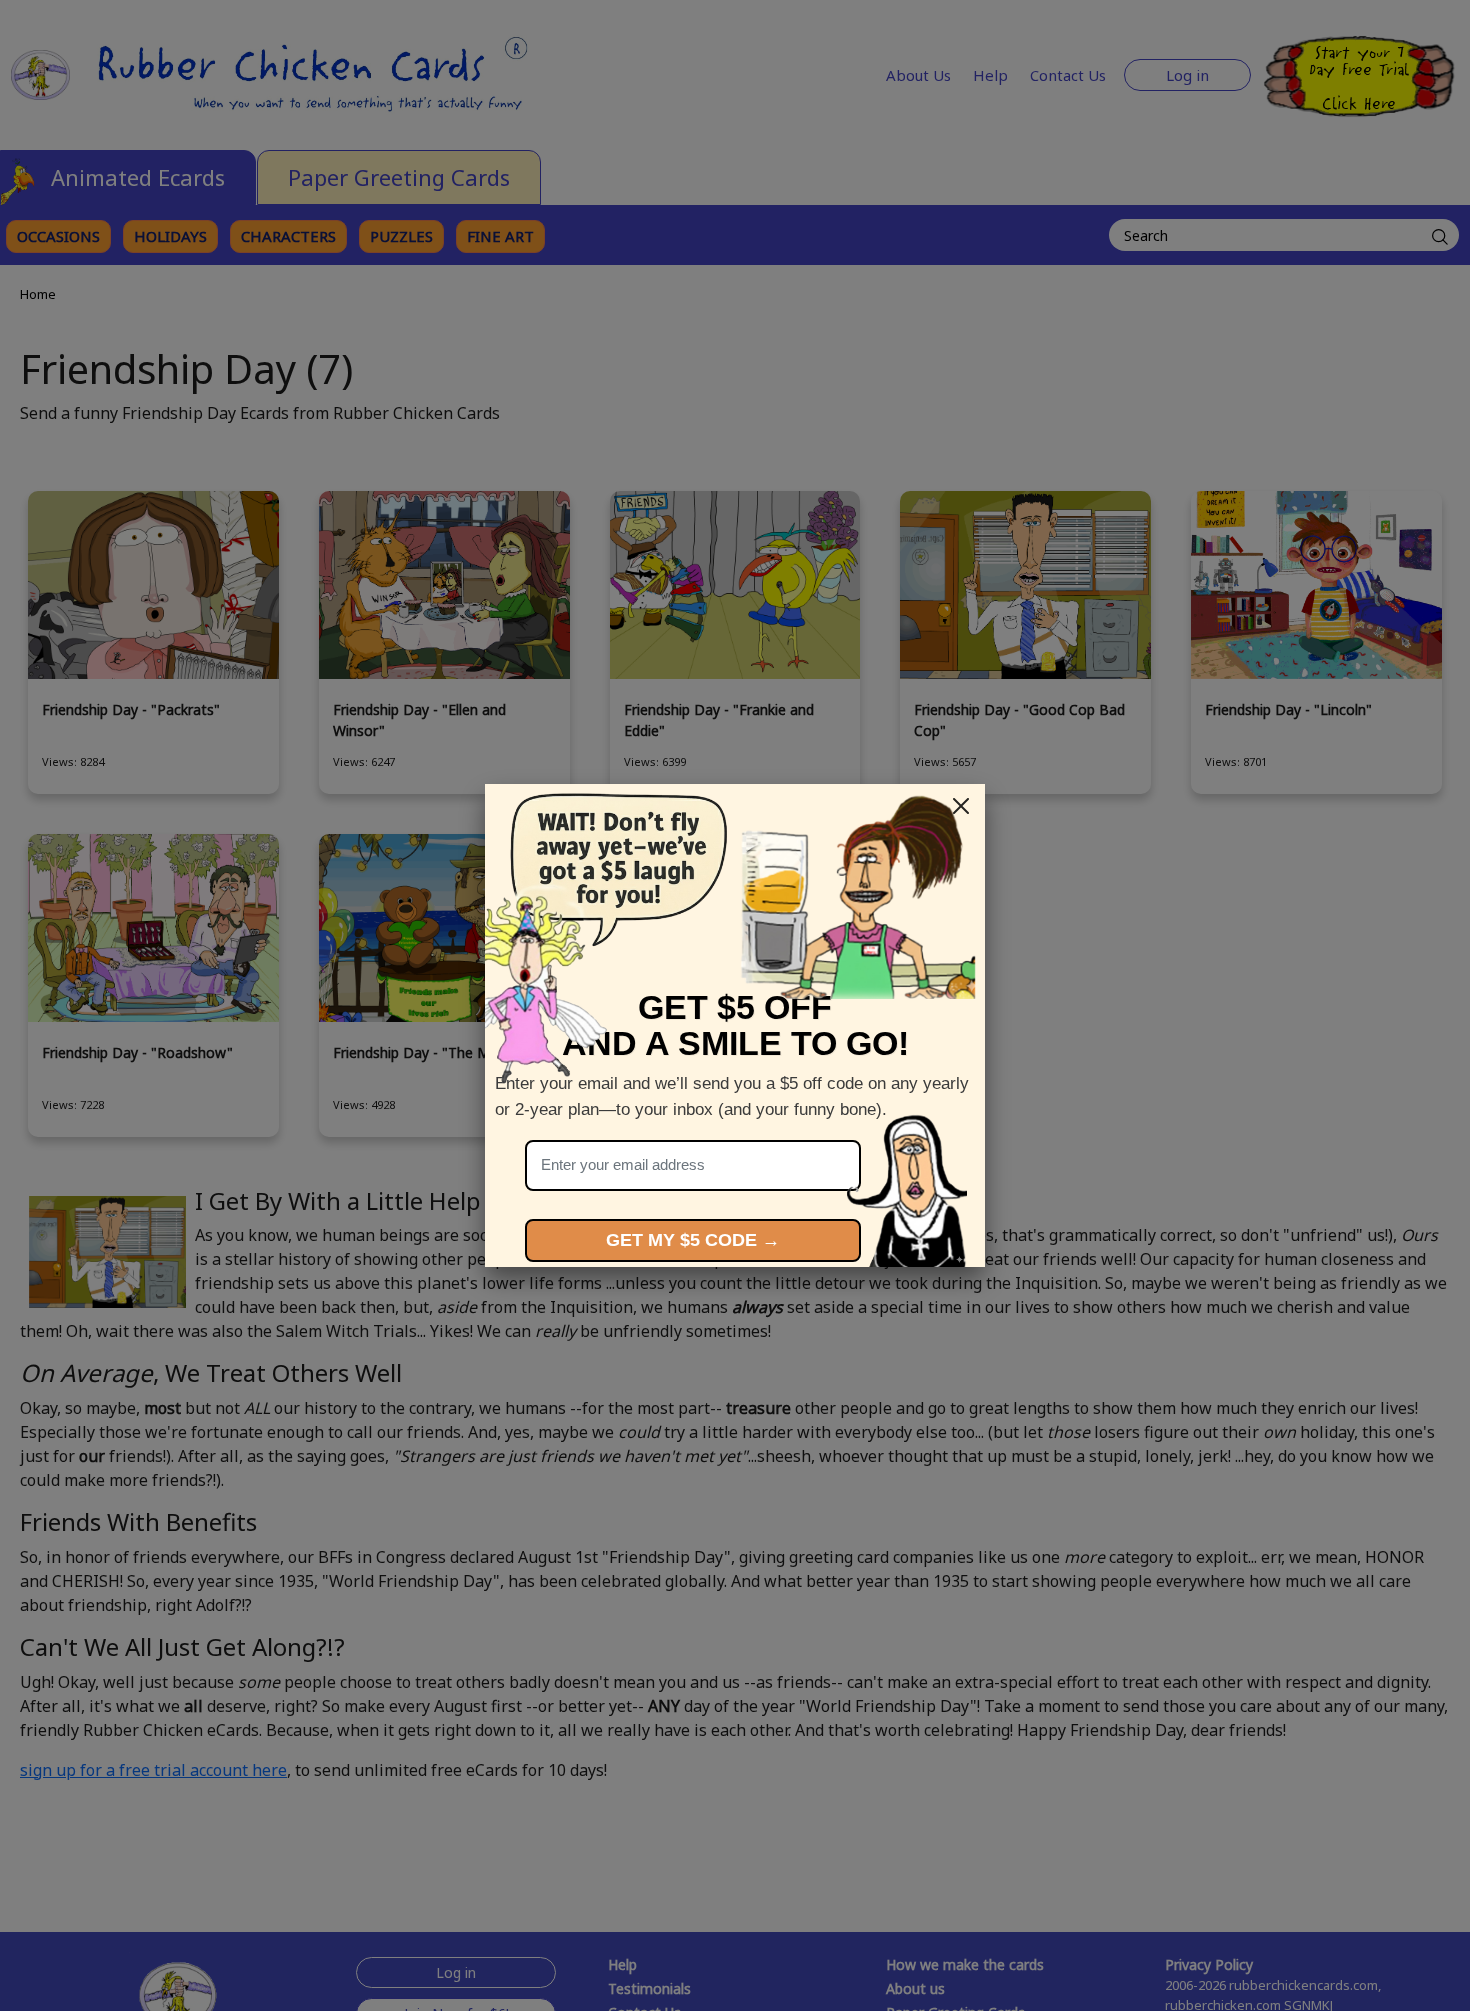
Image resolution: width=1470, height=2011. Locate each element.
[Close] (961, 806)
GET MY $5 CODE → (693, 1240)
